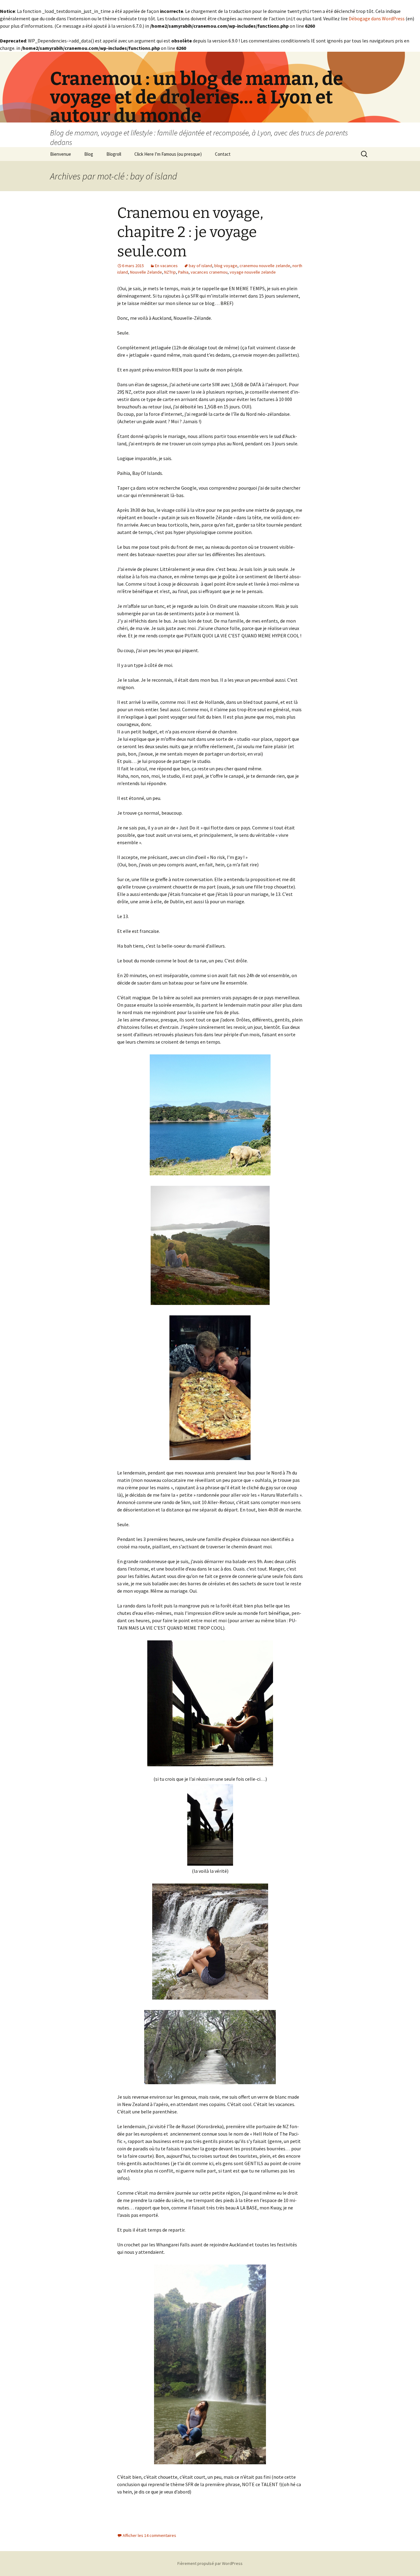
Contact (223, 154)
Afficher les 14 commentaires (149, 2535)
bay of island (200, 266)
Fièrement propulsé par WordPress (210, 2563)
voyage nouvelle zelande (253, 272)
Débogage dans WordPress (377, 18)
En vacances (166, 266)
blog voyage (226, 266)
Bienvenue (61, 154)
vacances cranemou (209, 272)
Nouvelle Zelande (146, 272)
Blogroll (114, 154)
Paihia (183, 272)
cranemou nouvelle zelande (265, 266)
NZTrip (170, 272)
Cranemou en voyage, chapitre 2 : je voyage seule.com (190, 232)
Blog (89, 154)
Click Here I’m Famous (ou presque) (168, 154)
